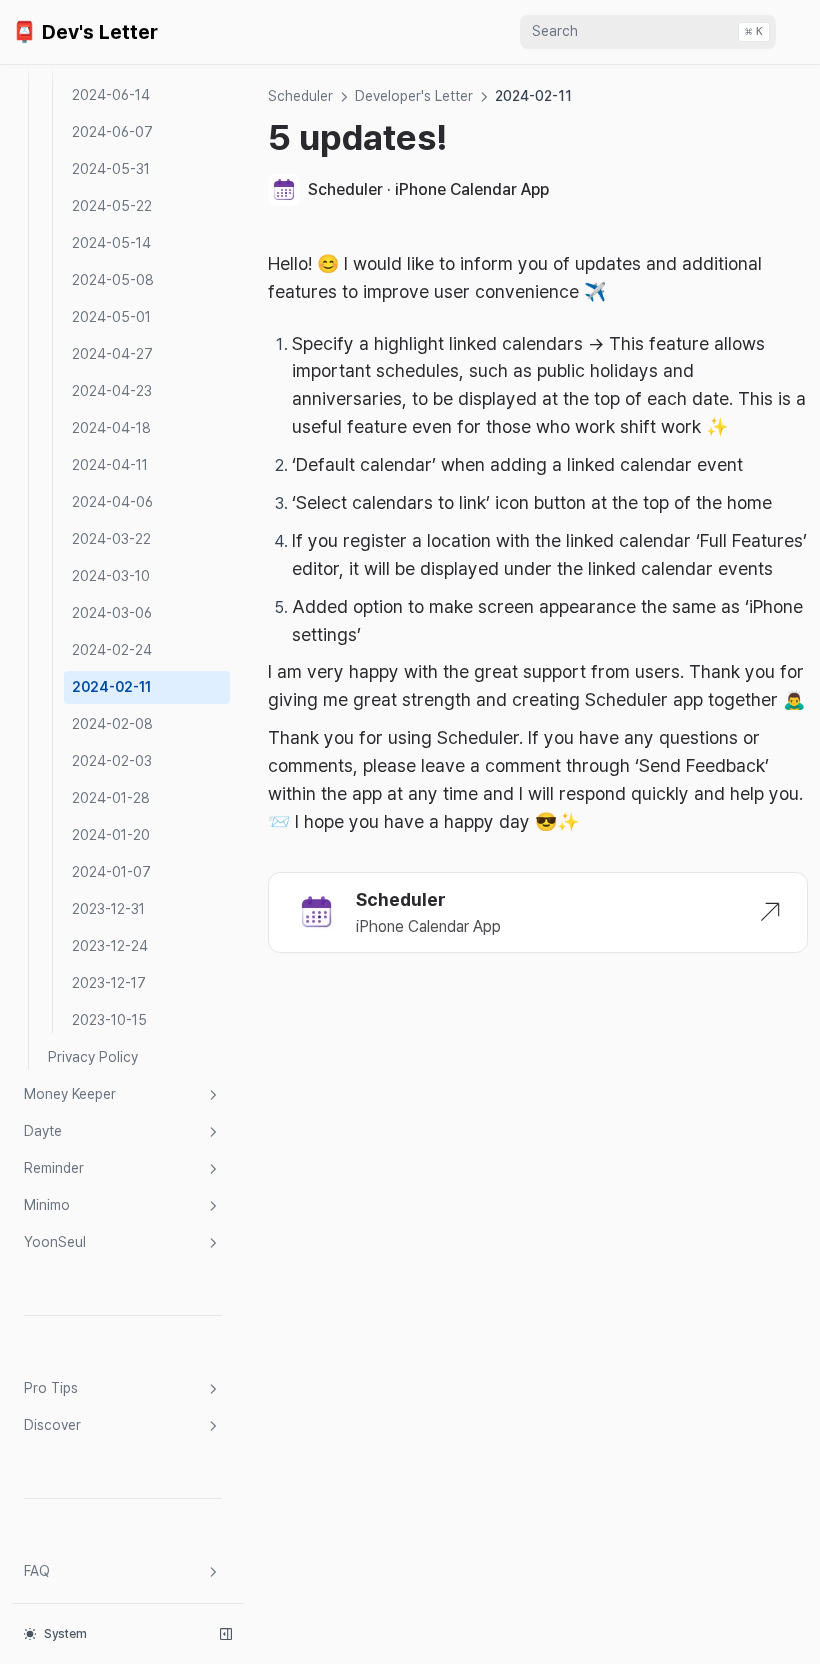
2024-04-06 (112, 502)
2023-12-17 (109, 983)
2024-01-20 (111, 835)
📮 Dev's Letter (85, 32)
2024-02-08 (112, 724)
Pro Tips (51, 1388)
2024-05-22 (112, 206)
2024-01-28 (111, 798)
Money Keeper (70, 1094)
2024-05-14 (111, 243)
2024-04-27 (112, 354)
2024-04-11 (110, 465)
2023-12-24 (110, 946)
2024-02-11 (111, 687)
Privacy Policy (93, 1057)
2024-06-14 (111, 95)
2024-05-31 (111, 169)
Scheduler (300, 96)
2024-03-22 (111, 539)
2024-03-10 (111, 576)
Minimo (47, 1205)
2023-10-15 (109, 1020)
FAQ (37, 1571)
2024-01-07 (111, 872)
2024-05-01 (111, 317)
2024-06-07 (112, 132)
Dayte (43, 1131)
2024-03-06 (112, 613)
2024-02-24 (112, 650)
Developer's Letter (414, 96)
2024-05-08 (113, 280)
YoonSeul (55, 1242)
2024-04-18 (111, 428)
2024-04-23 (112, 391)
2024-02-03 (112, 761)
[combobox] (648, 32)
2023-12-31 (108, 909)
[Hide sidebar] (226, 1634)
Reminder (54, 1168)
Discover (52, 1425)
